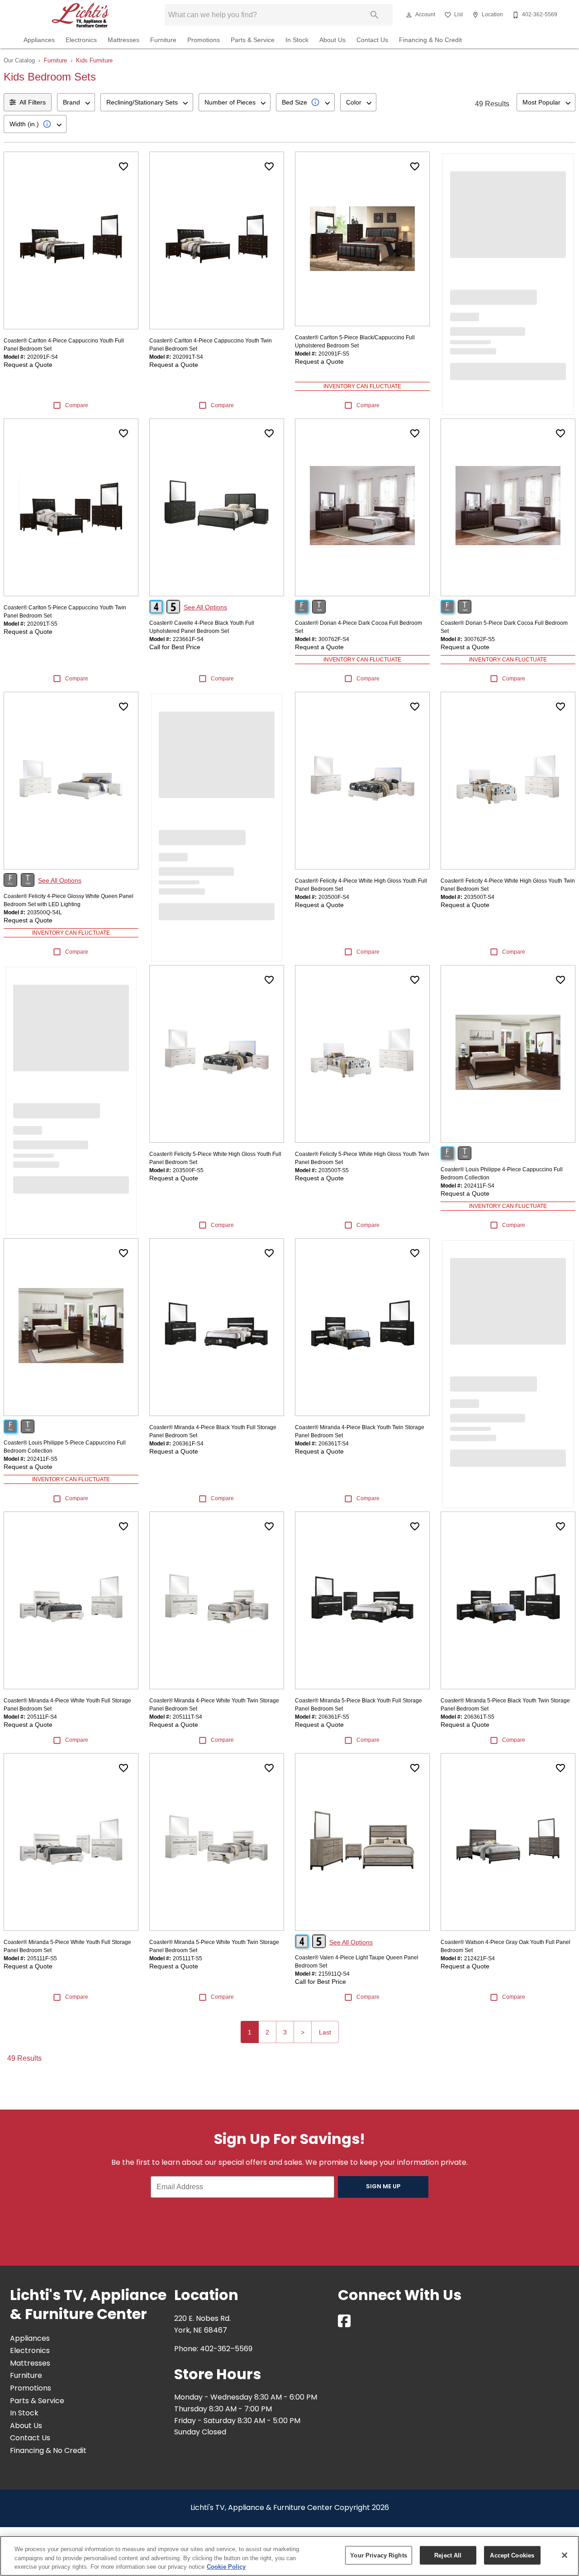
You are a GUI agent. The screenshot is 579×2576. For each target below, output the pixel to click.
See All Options (205, 607)
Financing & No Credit (430, 40)
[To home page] (81, 15)
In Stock (297, 40)
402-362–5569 (226, 2349)
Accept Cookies (512, 2555)
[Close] (565, 2555)
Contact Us (372, 40)
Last (325, 2032)
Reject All (448, 2555)
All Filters (33, 102)
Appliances (39, 40)
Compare (77, 405)
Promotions (204, 40)
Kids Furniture (94, 60)
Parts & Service (253, 40)
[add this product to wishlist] (123, 166)
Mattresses (123, 40)
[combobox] (76, 102)
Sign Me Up (383, 2187)
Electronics (81, 40)
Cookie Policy (226, 2567)
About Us (332, 40)
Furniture (163, 40)
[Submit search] (375, 15)
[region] (289, 2556)
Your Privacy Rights (378, 2555)
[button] (409, 15)
